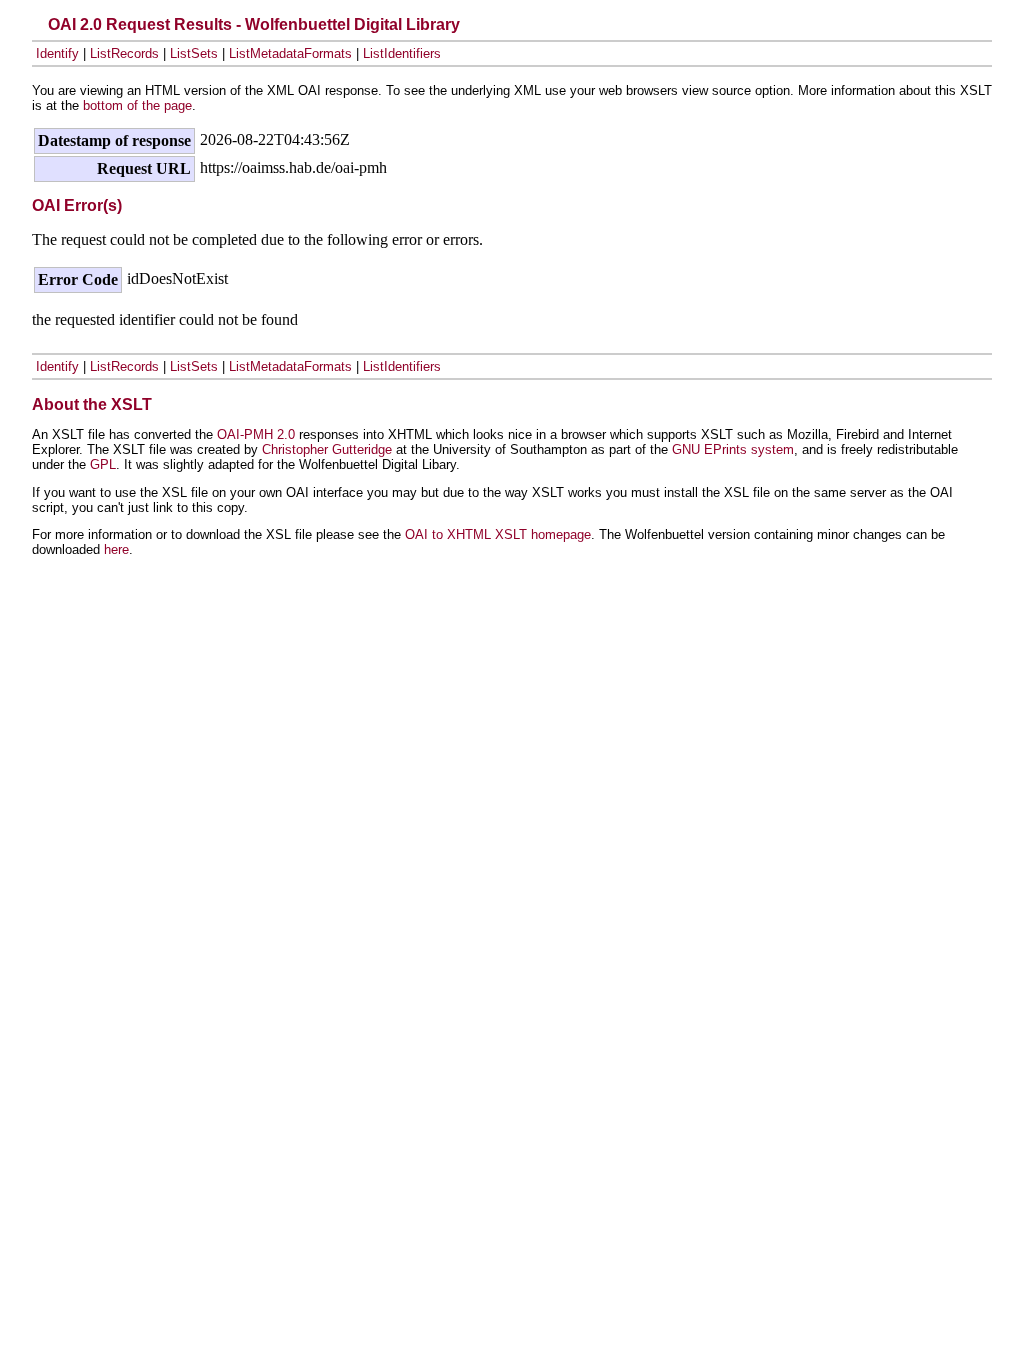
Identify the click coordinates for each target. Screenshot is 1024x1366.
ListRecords (124, 53)
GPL (103, 464)
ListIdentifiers (402, 53)
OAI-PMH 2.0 (256, 434)
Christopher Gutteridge (327, 449)
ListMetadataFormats (290, 53)
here (116, 549)
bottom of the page (137, 105)
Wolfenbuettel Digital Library (352, 24)
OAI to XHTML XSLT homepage (498, 534)
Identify (57, 53)
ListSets (194, 53)
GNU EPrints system (733, 449)
